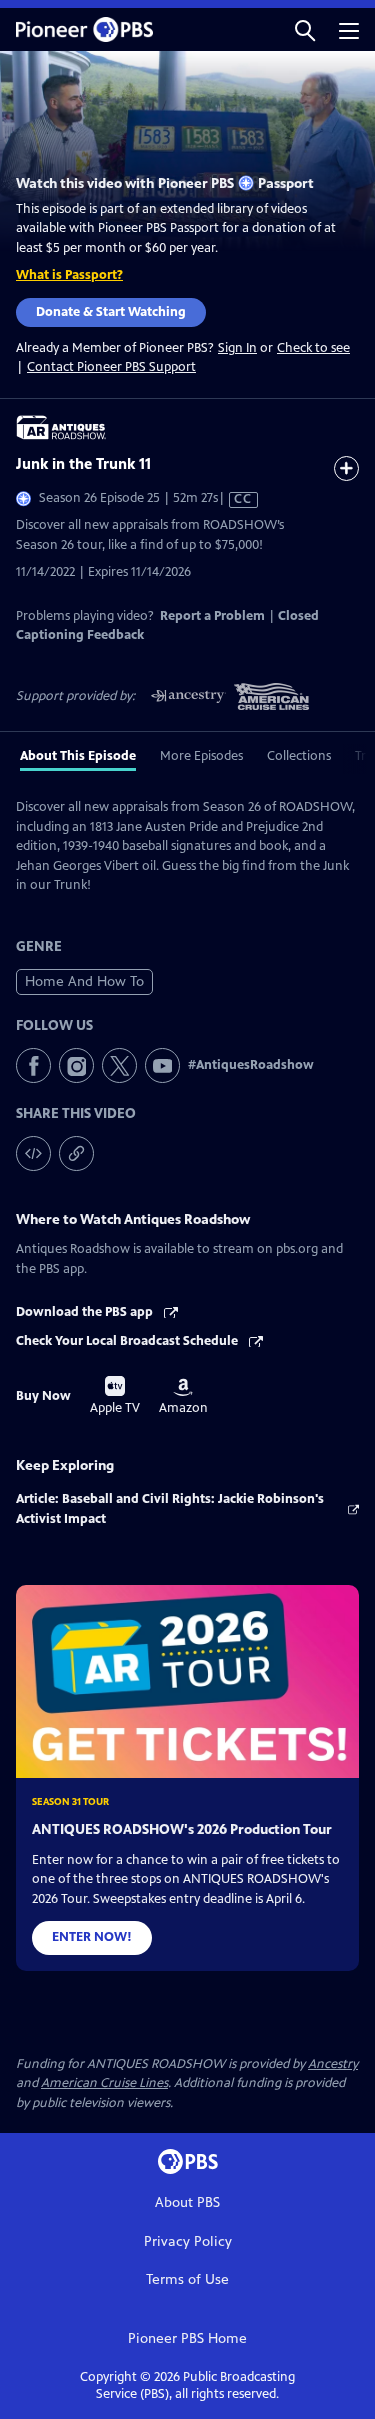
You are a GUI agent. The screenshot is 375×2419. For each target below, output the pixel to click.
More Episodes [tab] (201, 756)
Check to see (313, 348)
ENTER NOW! (92, 1937)
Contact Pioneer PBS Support (111, 367)
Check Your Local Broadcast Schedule (128, 1341)
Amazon (183, 1397)
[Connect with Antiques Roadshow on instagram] (76, 1065)
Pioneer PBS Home (187, 2338)
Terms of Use (187, 2279)
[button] (305, 29)
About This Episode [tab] (78, 756)
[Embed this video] (33, 1153)
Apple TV (115, 1396)
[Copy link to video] (76, 1153)
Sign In (237, 348)
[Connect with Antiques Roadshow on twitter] (119, 1065)
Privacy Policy (188, 2241)
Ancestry (333, 2064)
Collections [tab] (299, 756)
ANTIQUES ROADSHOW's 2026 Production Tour (182, 1829)
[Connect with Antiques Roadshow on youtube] (162, 1065)
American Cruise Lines (104, 2083)
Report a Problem (212, 616)
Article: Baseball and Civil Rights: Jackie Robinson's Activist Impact (170, 1509)
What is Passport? (69, 275)
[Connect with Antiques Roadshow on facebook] (33, 1065)
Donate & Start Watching (111, 312)
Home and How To (84, 981)
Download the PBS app (86, 1312)
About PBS (187, 2202)
